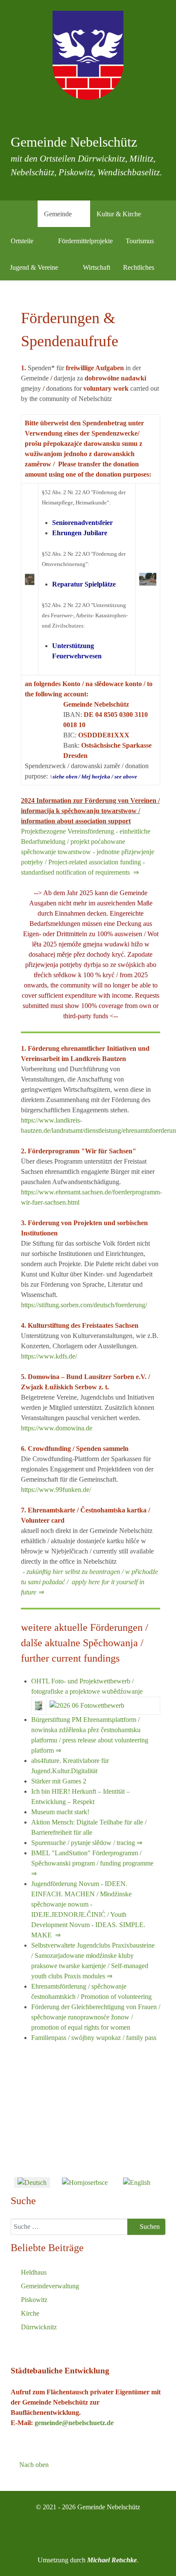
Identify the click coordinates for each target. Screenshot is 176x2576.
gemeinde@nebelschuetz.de (74, 2423)
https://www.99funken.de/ (56, 1490)
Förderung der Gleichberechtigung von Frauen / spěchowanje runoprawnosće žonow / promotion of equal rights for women (96, 2017)
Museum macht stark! (60, 1812)
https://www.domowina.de (57, 1428)
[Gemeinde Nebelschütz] (88, 55)
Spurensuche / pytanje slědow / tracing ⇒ (87, 1843)
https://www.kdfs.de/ (49, 1356)
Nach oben (33, 2465)
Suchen (149, 2227)
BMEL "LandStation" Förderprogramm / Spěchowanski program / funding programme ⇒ (92, 1863)
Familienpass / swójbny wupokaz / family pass (94, 2038)
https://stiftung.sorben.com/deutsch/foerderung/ (84, 1305)
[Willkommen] (27, 214)
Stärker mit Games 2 (59, 1781)
